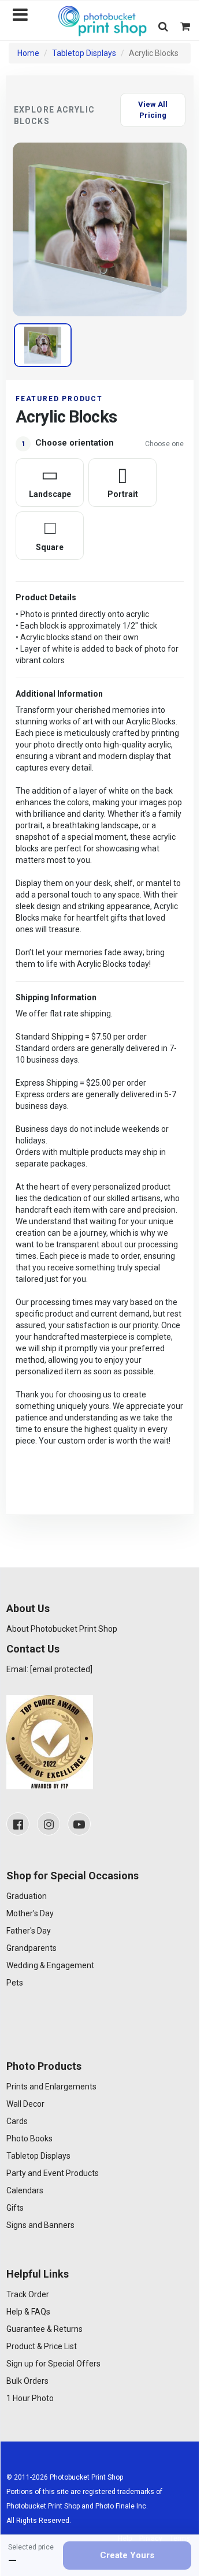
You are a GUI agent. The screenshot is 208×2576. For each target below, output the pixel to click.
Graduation (27, 1896)
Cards (17, 2121)
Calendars (25, 2190)
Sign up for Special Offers (53, 2364)
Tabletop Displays (84, 53)
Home (28, 53)
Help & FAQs (28, 2312)
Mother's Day (30, 1913)
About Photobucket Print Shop (62, 1629)
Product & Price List (42, 2346)
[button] (163, 26)
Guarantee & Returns (44, 2329)
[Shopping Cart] (185, 26)
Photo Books (29, 2138)
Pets (15, 1983)
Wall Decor (25, 2104)
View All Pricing (153, 110)
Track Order (28, 2294)
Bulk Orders (27, 2381)
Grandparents (31, 1948)
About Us (28, 1608)
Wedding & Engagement (50, 1965)
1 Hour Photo (30, 2398)
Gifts (15, 2208)
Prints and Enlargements (51, 2087)
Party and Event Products (53, 2173)
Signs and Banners (40, 2225)
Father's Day (29, 1931)
